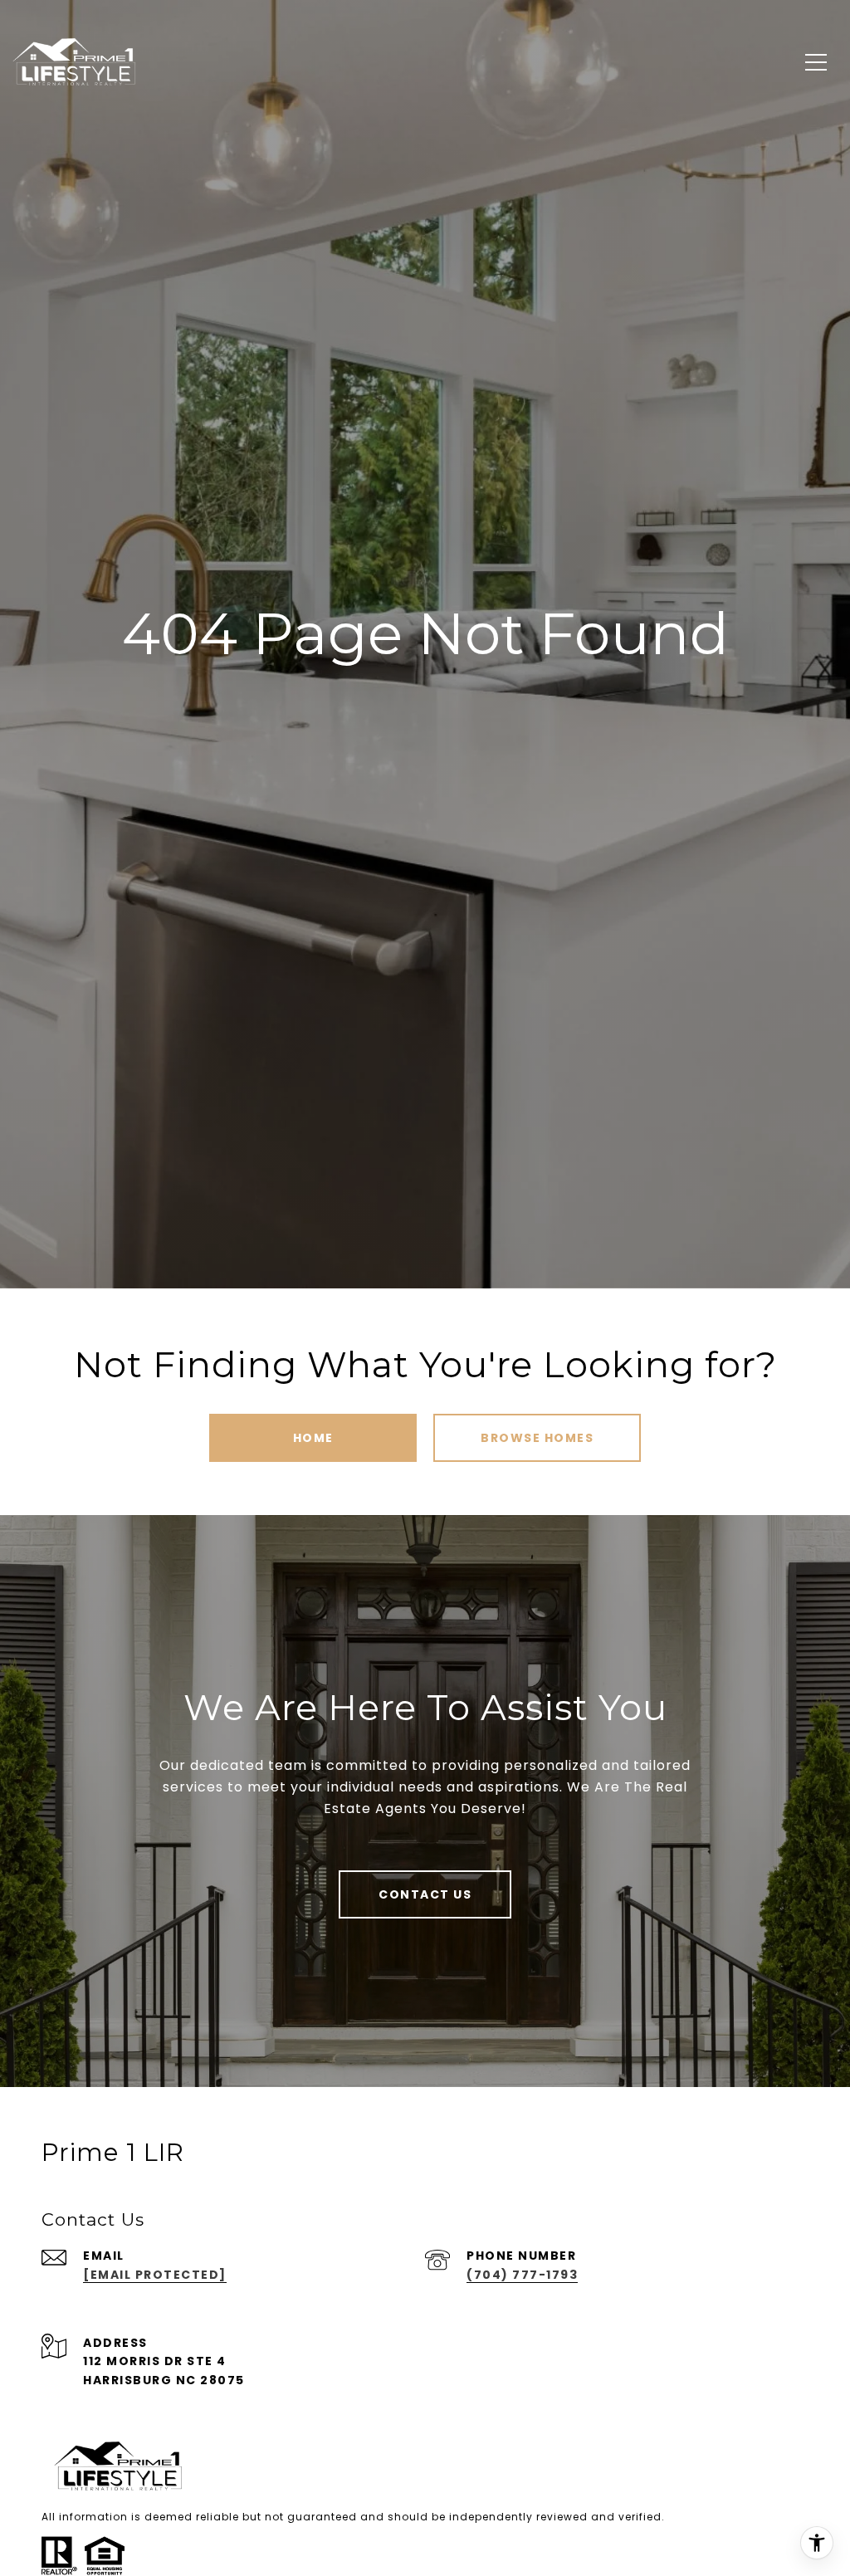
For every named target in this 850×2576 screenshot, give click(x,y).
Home (313, 1438)
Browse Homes (537, 1438)
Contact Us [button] (425, 1894)
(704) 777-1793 (522, 2275)
